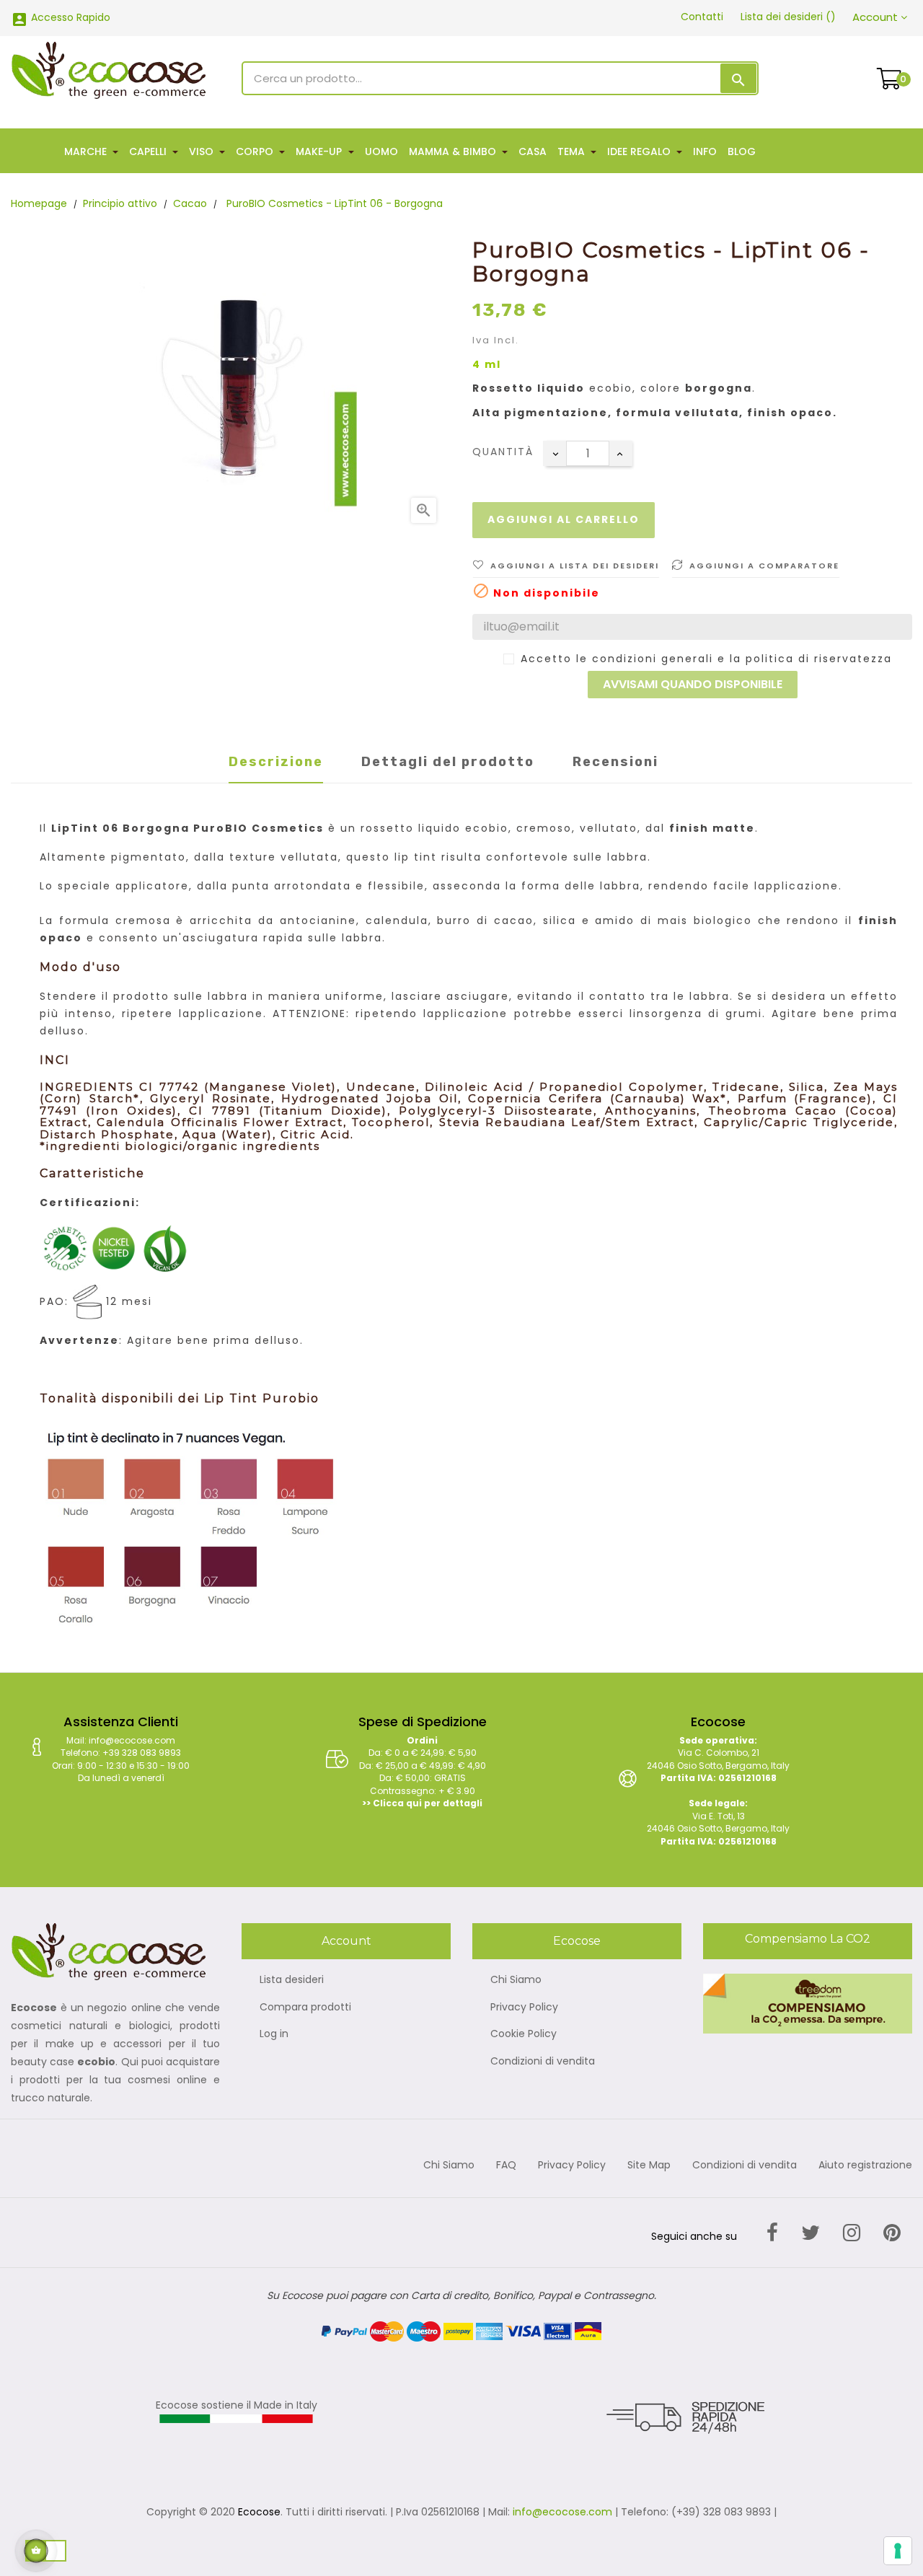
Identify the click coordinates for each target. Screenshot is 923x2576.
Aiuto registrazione (865, 2166)
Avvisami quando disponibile (693, 684)
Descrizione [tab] (276, 762)
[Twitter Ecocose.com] (811, 2233)
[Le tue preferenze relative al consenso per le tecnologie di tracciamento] (898, 2551)
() (788, 17)
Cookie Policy (524, 2034)
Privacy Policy (524, 2008)
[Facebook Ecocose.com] (772, 2233)
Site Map (649, 2166)
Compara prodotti (305, 2008)
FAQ (506, 2166)
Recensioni (615, 762)
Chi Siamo (516, 1980)
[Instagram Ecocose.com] (852, 2233)
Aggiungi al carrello (564, 519)
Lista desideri (292, 1980)
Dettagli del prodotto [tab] (448, 762)
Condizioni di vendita (543, 2062)
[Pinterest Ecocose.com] (892, 2233)
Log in (274, 2034)
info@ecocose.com (562, 2512)
